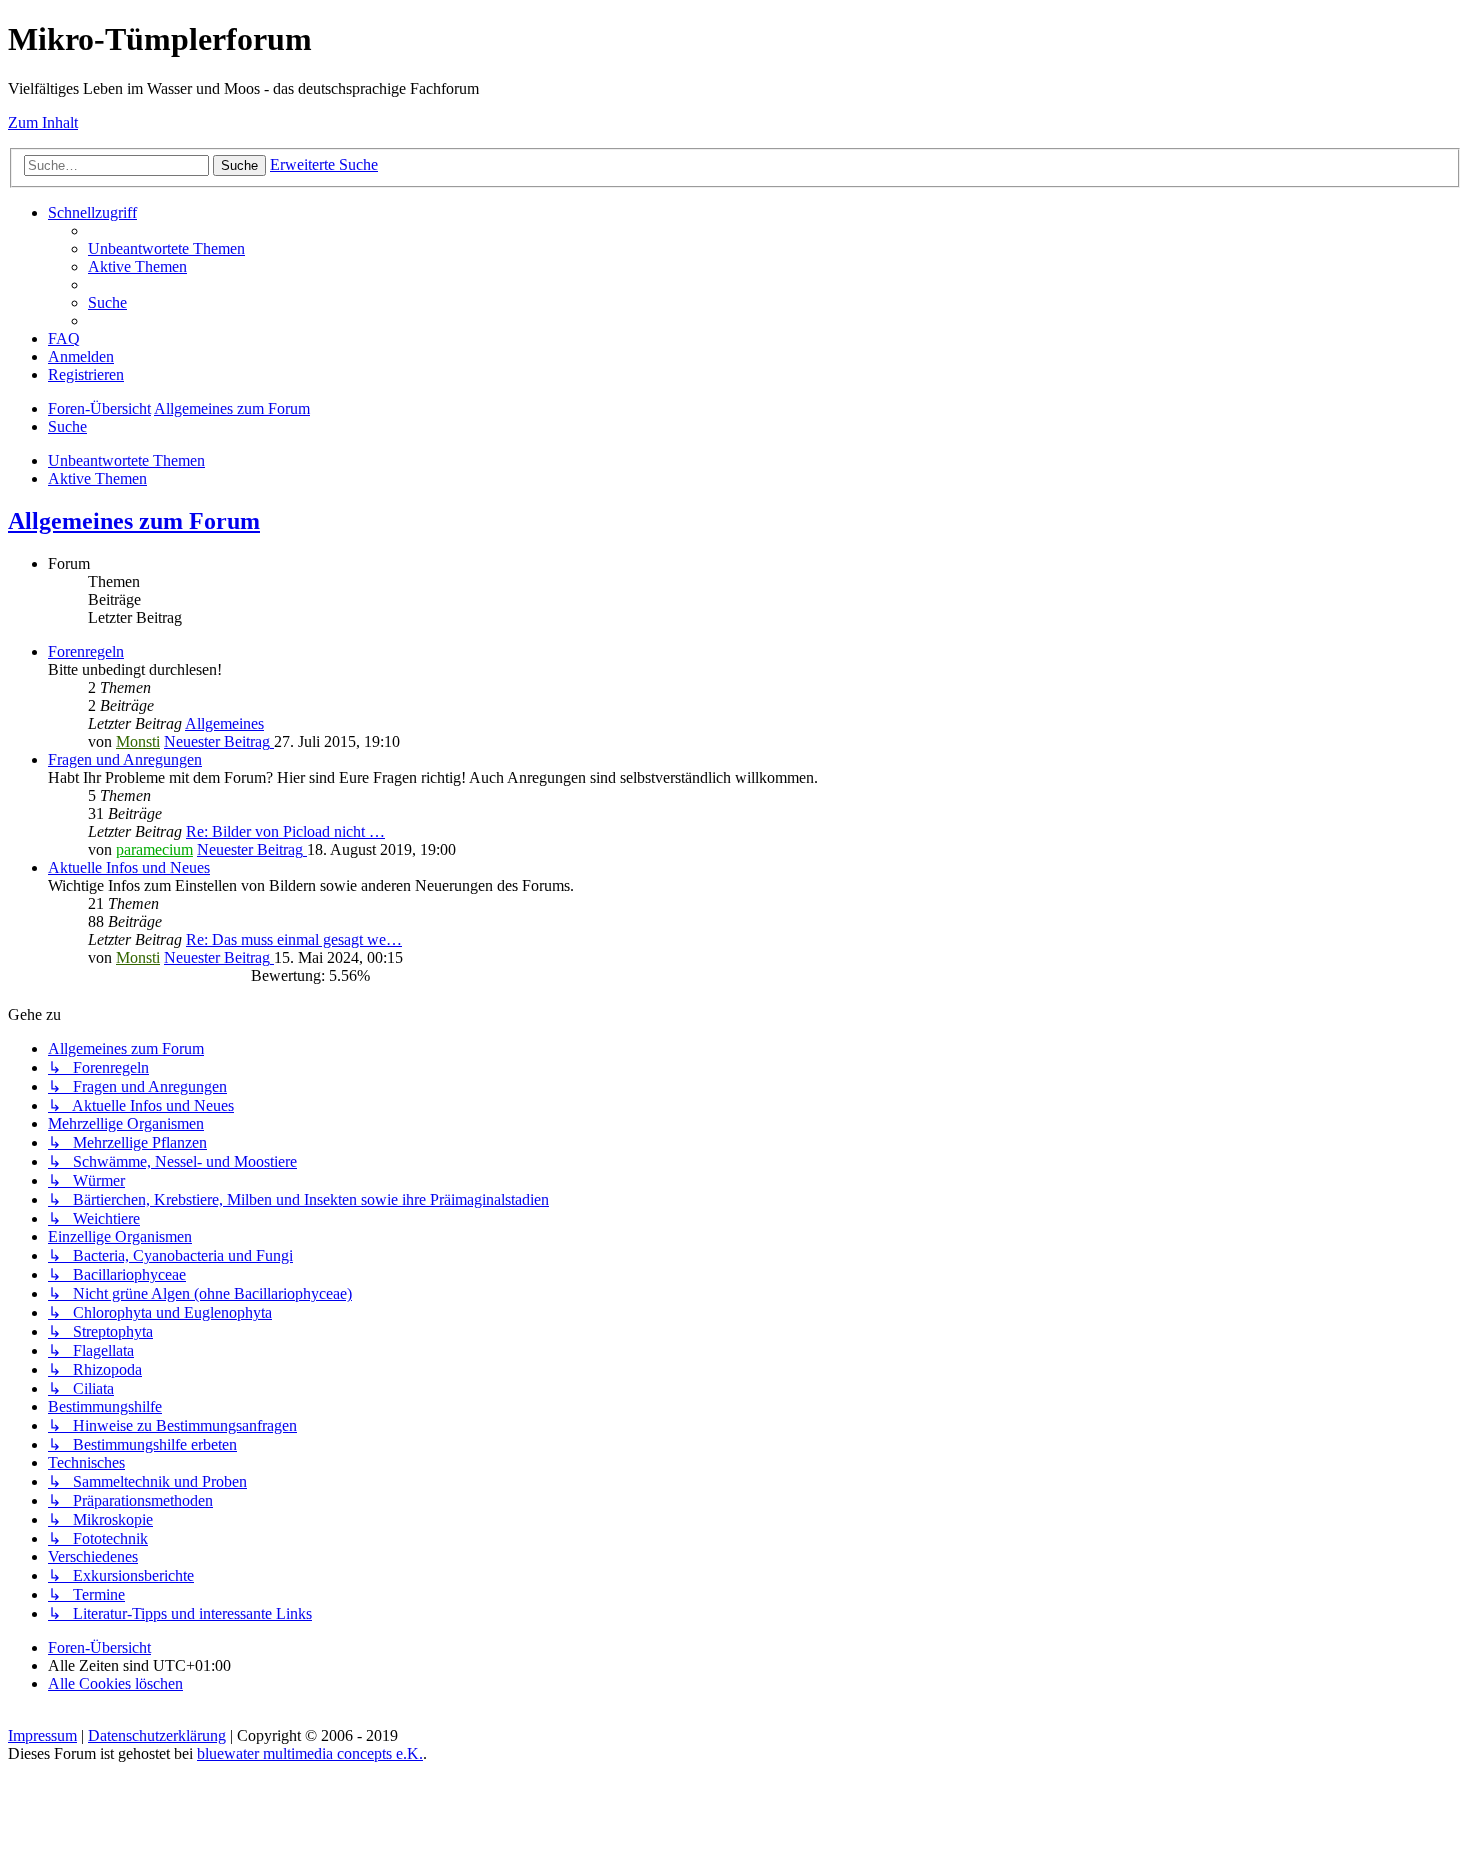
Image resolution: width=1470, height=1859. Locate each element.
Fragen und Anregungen (125, 759)
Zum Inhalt (43, 122)
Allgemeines (224, 723)
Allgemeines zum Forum (134, 521)
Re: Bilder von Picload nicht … (285, 831)
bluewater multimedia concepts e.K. (310, 1753)
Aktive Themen (97, 478)
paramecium (154, 849)
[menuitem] (166, 248)
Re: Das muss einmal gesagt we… (294, 939)
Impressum (42, 1735)
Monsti (138, 741)
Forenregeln (86, 651)
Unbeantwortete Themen (126, 460)
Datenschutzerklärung (157, 1735)
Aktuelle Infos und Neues (129, 867)
